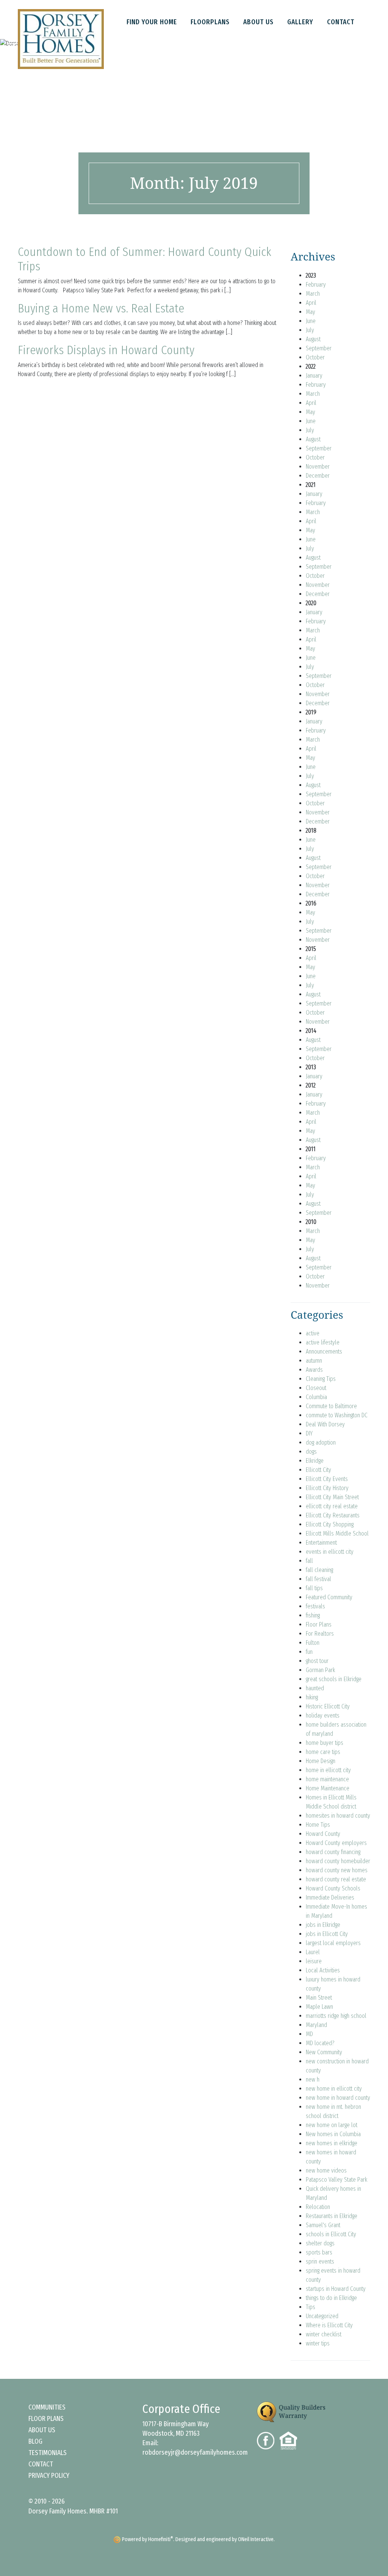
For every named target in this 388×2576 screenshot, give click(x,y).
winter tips (318, 2343)
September (319, 348)
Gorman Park (320, 1670)
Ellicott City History (327, 1488)
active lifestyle (323, 1342)
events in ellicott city (330, 1552)
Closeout (316, 1388)
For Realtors (320, 1634)
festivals (315, 1606)
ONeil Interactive (256, 2539)
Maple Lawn (319, 2007)
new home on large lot (332, 2125)
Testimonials (48, 2453)
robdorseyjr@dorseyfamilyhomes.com (195, 2452)
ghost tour (317, 1661)
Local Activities (323, 1970)
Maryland (316, 2025)
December (318, 476)
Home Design (321, 1761)
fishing (313, 1615)
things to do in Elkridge (331, 2298)
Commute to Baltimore (331, 1406)
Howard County (323, 1834)
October (315, 357)
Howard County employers (336, 1843)
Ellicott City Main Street (332, 1497)
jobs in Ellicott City (327, 1934)
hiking (312, 1697)
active (313, 1333)
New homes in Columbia (333, 2134)
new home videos (326, 2170)
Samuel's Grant (323, 2225)
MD (309, 2034)
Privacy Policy (49, 2476)
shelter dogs (320, 2243)
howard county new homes (337, 1870)
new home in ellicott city (334, 2089)
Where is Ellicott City (329, 2325)
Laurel (313, 1952)
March (313, 294)
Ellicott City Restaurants (333, 1515)
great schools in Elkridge (334, 1679)
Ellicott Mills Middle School (337, 1534)
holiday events (323, 1716)
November (318, 467)
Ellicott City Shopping (330, 1524)
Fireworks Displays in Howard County (106, 350)
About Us (42, 2430)
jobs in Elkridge (323, 1925)
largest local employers (333, 1943)
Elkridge (315, 1461)
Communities (47, 2407)
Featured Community (329, 1597)
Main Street (319, 1998)
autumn (314, 1361)
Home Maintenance (328, 1788)
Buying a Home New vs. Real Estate (101, 308)
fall (309, 1561)
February (316, 285)
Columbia (316, 1397)
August (313, 339)
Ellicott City (318, 1470)
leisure (314, 1961)
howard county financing (333, 1852)
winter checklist (324, 2334)
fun (309, 1652)
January (314, 376)
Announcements (324, 1352)
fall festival (318, 1579)
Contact (41, 2464)
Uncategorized (322, 2316)
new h (313, 2079)
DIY (309, 1433)
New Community (324, 2052)
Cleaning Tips (321, 1379)
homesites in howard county (338, 1816)
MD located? (320, 2043)
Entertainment (321, 1543)
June (311, 321)
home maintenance (327, 1779)
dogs (311, 1452)
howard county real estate (336, 1879)
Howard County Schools (333, 1888)
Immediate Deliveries (330, 1897)
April (311, 303)
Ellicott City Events (327, 1479)
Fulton (313, 1643)
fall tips (314, 1588)
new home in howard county (338, 2098)
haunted (315, 1688)
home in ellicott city (328, 1770)
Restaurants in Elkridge (332, 2216)
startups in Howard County (336, 2289)
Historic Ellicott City (328, 1706)
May (311, 312)
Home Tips (318, 1825)
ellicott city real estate (332, 1506)
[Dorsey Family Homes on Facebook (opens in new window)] (268, 2440)
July (310, 330)
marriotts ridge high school (336, 2016)
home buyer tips (325, 1743)
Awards (314, 1370)
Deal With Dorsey (325, 1424)
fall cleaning (319, 1570)
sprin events (320, 2261)
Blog (35, 2441)
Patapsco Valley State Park (336, 2180)
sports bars (319, 2252)
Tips (311, 2307)
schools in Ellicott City (331, 2234)
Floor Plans (319, 1625)
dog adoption (321, 1443)
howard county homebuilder (338, 1861)
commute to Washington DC (337, 1415)
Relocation (318, 2207)
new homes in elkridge (332, 2143)
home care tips (323, 1752)
